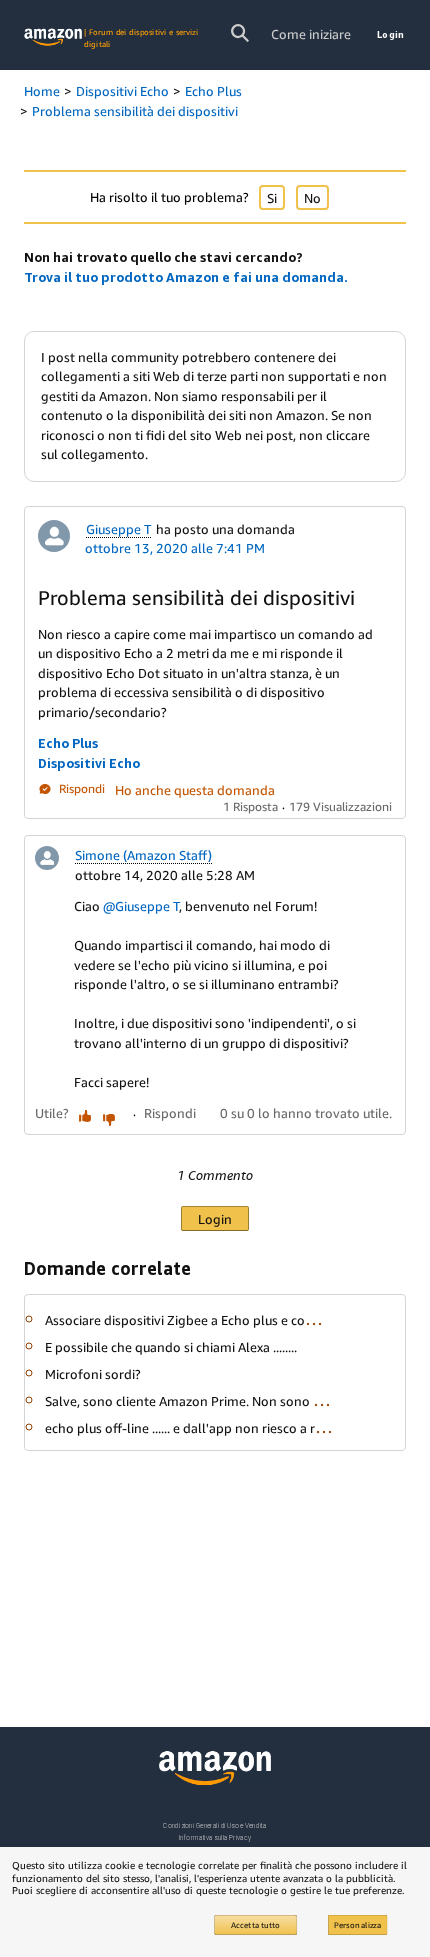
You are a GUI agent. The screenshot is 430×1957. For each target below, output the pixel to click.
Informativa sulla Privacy (215, 1837)
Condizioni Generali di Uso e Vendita (214, 1825)
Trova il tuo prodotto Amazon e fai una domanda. (186, 277)
